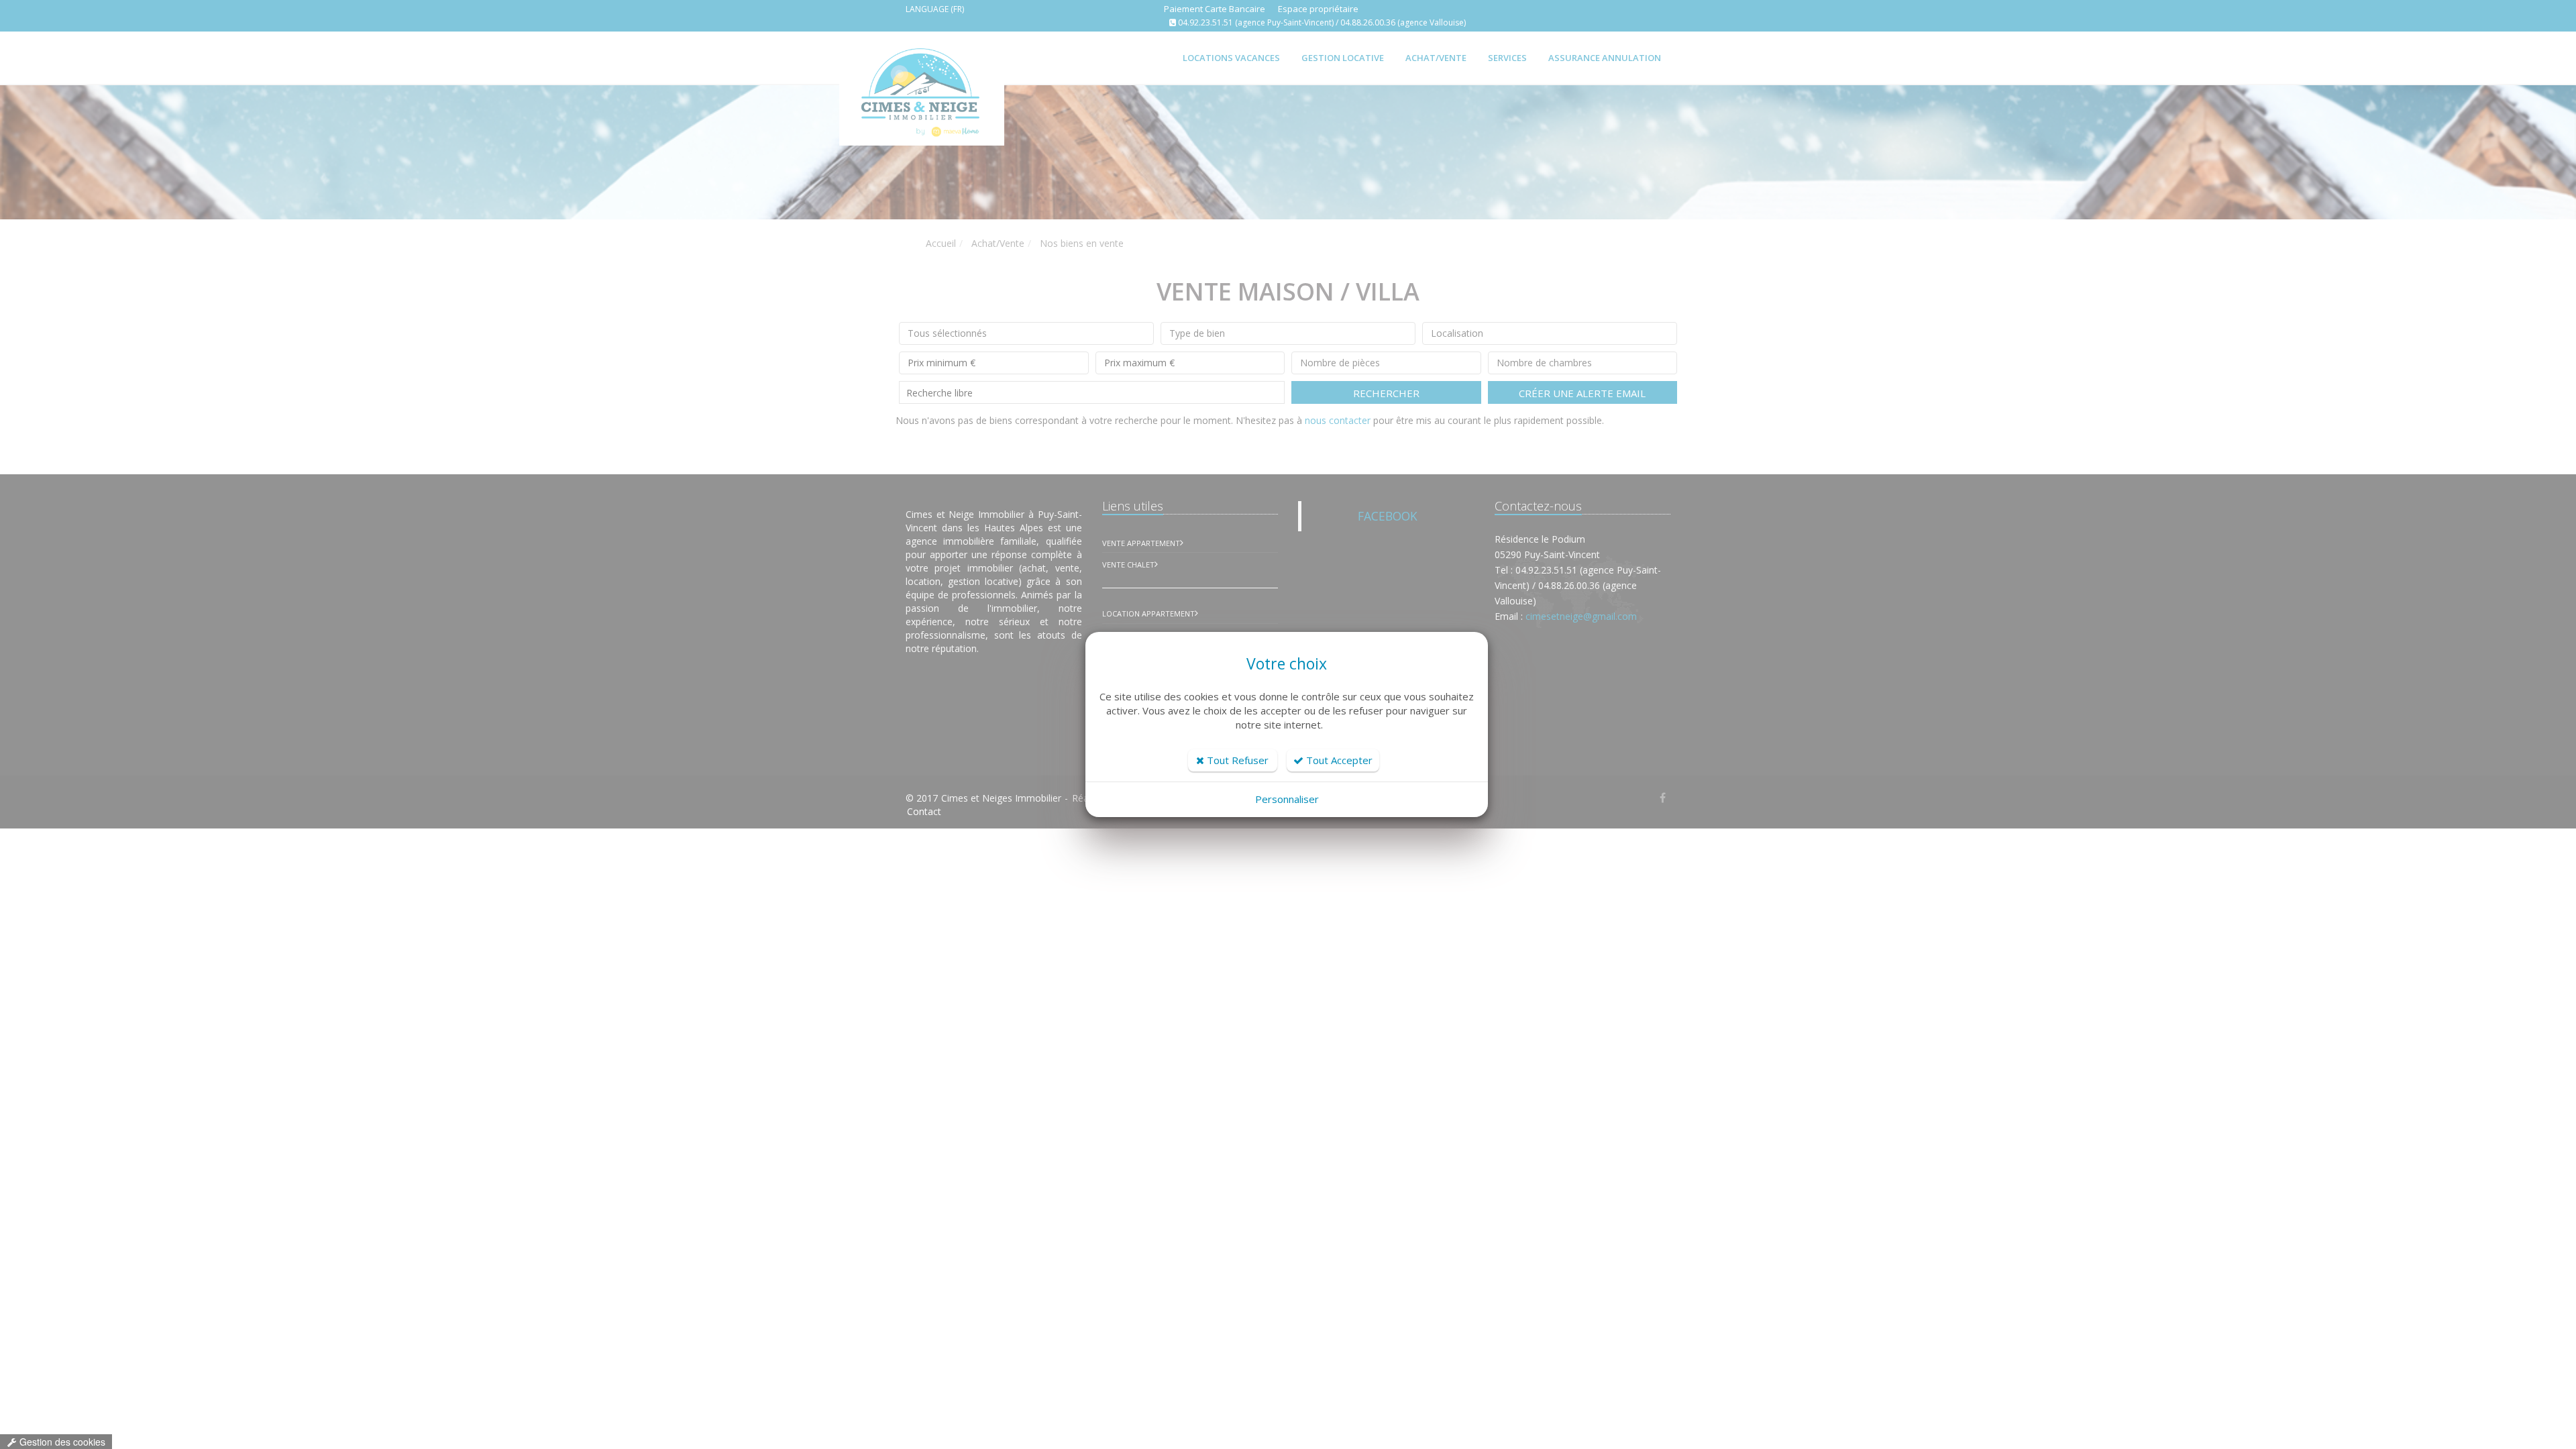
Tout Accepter (1338, 760)
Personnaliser (1287, 799)
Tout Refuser (1236, 760)
